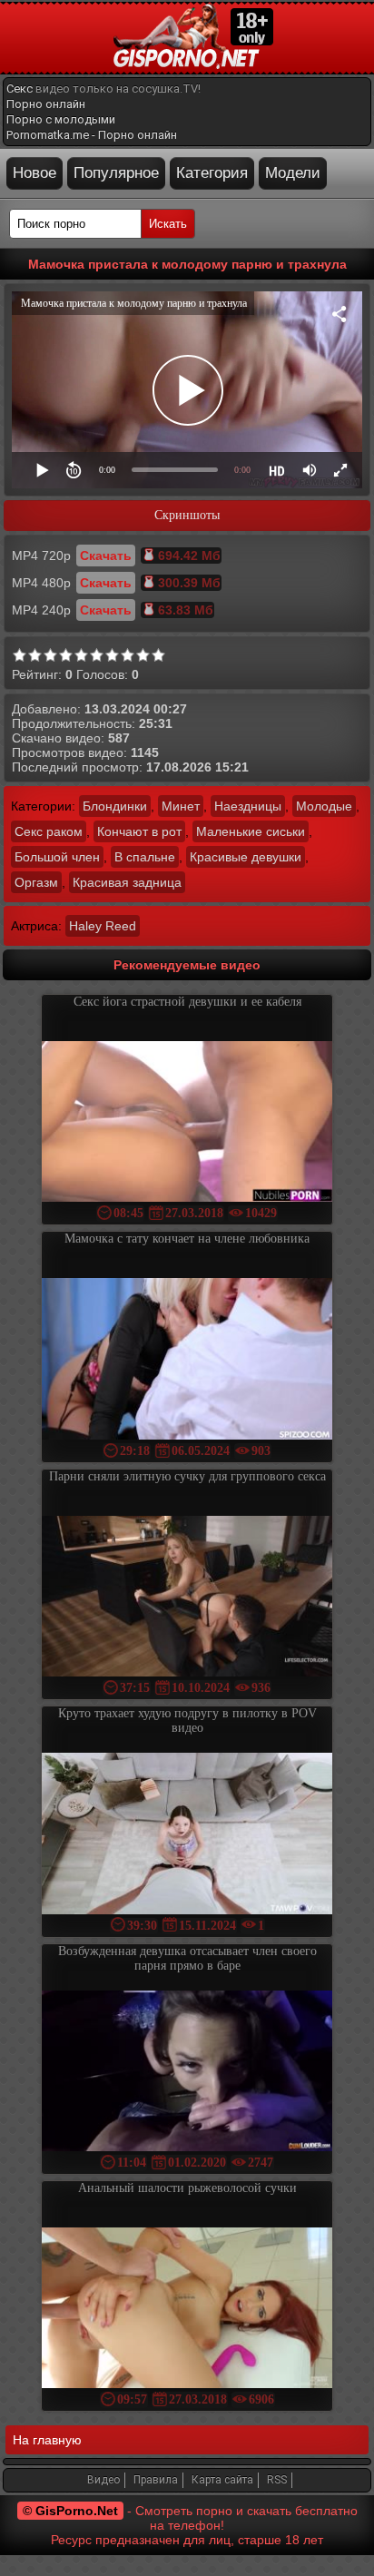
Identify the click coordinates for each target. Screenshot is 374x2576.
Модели (293, 173)
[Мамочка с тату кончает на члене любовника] (187, 1360)
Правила (156, 2480)
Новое (34, 173)
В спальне (145, 857)
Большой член (57, 857)
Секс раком (49, 831)
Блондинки (115, 806)
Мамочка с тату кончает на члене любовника (187, 1239)
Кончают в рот (139, 831)
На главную (47, 2440)
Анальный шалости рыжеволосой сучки (187, 2188)
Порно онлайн (46, 104)
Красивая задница (127, 882)
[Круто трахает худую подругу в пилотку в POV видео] (187, 1835)
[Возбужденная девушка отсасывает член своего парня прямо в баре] (187, 2073)
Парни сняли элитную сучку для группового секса (187, 1476)
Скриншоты (187, 515)
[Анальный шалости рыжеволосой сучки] (187, 2310)
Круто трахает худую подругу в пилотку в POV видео (187, 1721)
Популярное (116, 173)
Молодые (324, 806)
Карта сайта (222, 2480)
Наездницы (248, 806)
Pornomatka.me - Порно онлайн (92, 135)
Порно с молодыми (61, 119)
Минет (181, 806)
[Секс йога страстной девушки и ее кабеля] (187, 1123)
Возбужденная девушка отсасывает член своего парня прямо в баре (187, 1958)
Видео (103, 2480)
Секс (20, 88)
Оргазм (36, 882)
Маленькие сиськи (251, 831)
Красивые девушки (246, 857)
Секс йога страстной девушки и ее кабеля (187, 1002)
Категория (212, 173)
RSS (277, 2480)
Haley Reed (103, 926)
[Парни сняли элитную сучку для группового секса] (187, 1598)
